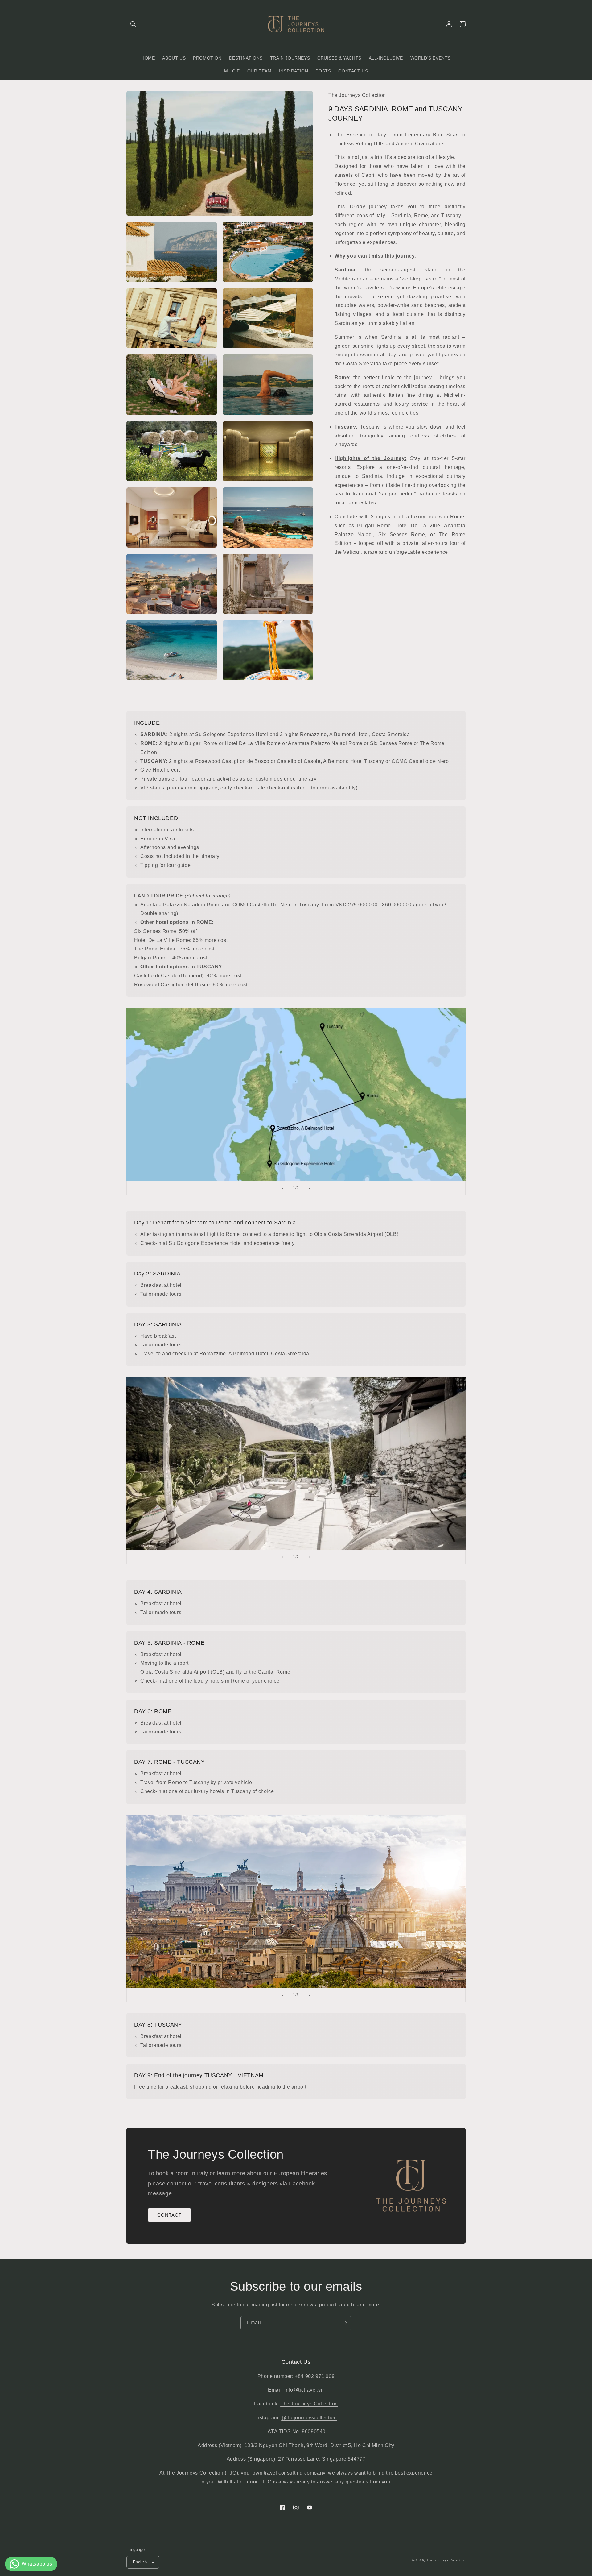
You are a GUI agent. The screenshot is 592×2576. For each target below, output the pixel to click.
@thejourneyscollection (309, 2418)
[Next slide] (310, 1188)
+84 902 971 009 (315, 2376)
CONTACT (169, 2215)
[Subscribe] (344, 2323)
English (140, 2562)
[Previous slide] (282, 1188)
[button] (133, 24)
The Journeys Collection (309, 2404)
